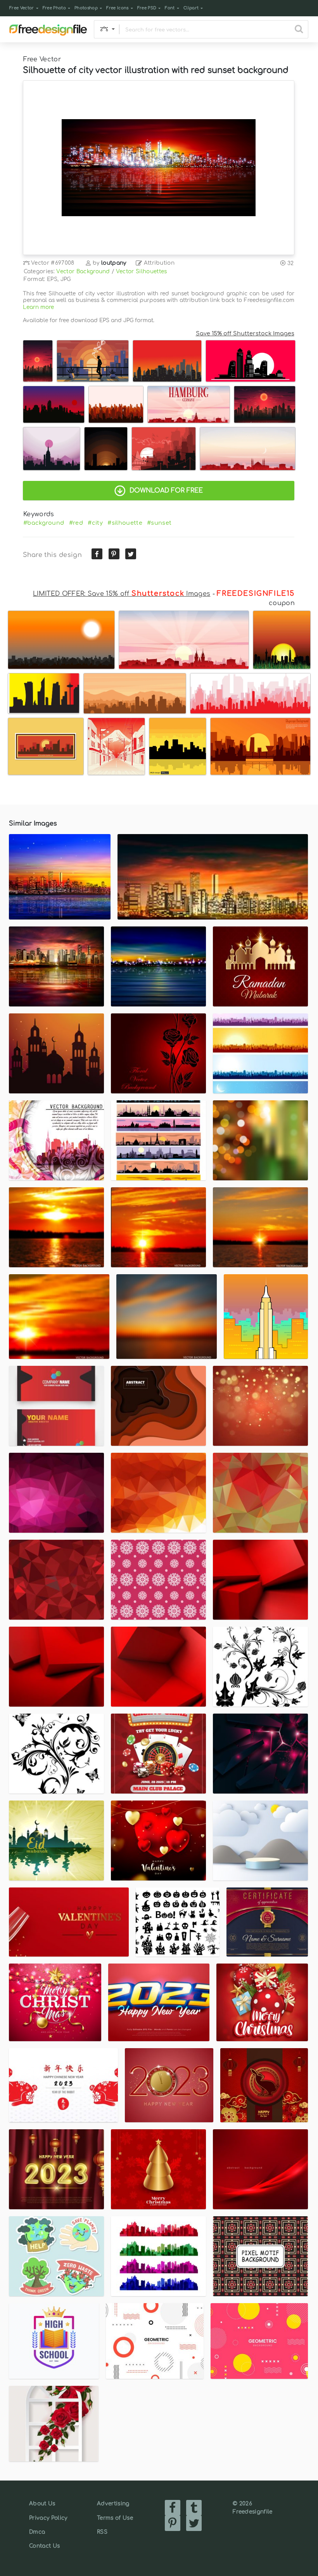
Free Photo (54, 8)
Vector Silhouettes (142, 271)
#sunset (159, 523)
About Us (42, 2504)
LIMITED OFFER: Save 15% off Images (122, 594)
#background (44, 523)
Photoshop (86, 8)
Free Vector (22, 8)
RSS (102, 2532)
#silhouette (125, 523)
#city (95, 523)
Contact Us (44, 2546)
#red (76, 523)
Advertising (113, 2504)
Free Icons (117, 8)
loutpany (114, 263)
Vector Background (83, 271)
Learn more (38, 307)
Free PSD (147, 8)
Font (170, 8)
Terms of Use (115, 2518)
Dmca (37, 2532)
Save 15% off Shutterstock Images (245, 333)
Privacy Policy (48, 2518)
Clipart (191, 8)
